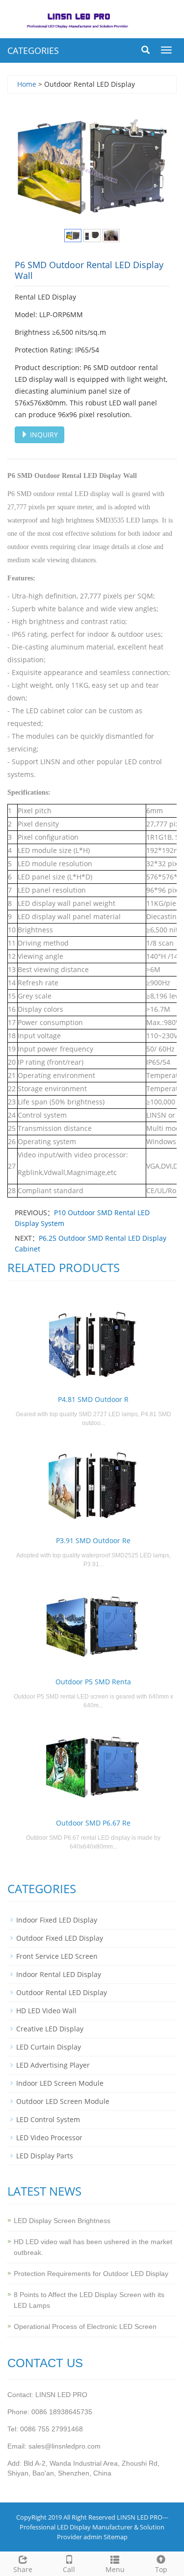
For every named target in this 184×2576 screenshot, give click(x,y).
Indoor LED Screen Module (60, 2083)
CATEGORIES (33, 50)
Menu (115, 2569)
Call (69, 2569)
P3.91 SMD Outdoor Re (93, 1540)
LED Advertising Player (53, 2065)
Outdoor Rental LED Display (62, 1992)
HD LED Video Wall (46, 2011)
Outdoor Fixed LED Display (60, 1938)
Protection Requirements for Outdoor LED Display (91, 2274)
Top (161, 2569)
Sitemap (116, 2537)
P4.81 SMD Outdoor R (93, 1399)
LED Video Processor (49, 2138)
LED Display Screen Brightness (62, 2221)
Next (157, 166)
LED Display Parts (45, 2156)
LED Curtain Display (49, 2047)
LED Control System (48, 2119)
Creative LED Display (50, 2029)
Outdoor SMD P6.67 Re (93, 1823)
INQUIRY (43, 435)
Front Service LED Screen (57, 1956)
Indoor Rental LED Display (59, 1974)
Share (23, 2569)
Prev (27, 166)
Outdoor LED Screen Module (63, 2101)
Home (27, 84)
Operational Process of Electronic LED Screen (85, 2326)
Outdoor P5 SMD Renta (93, 1682)
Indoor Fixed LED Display (57, 1920)
